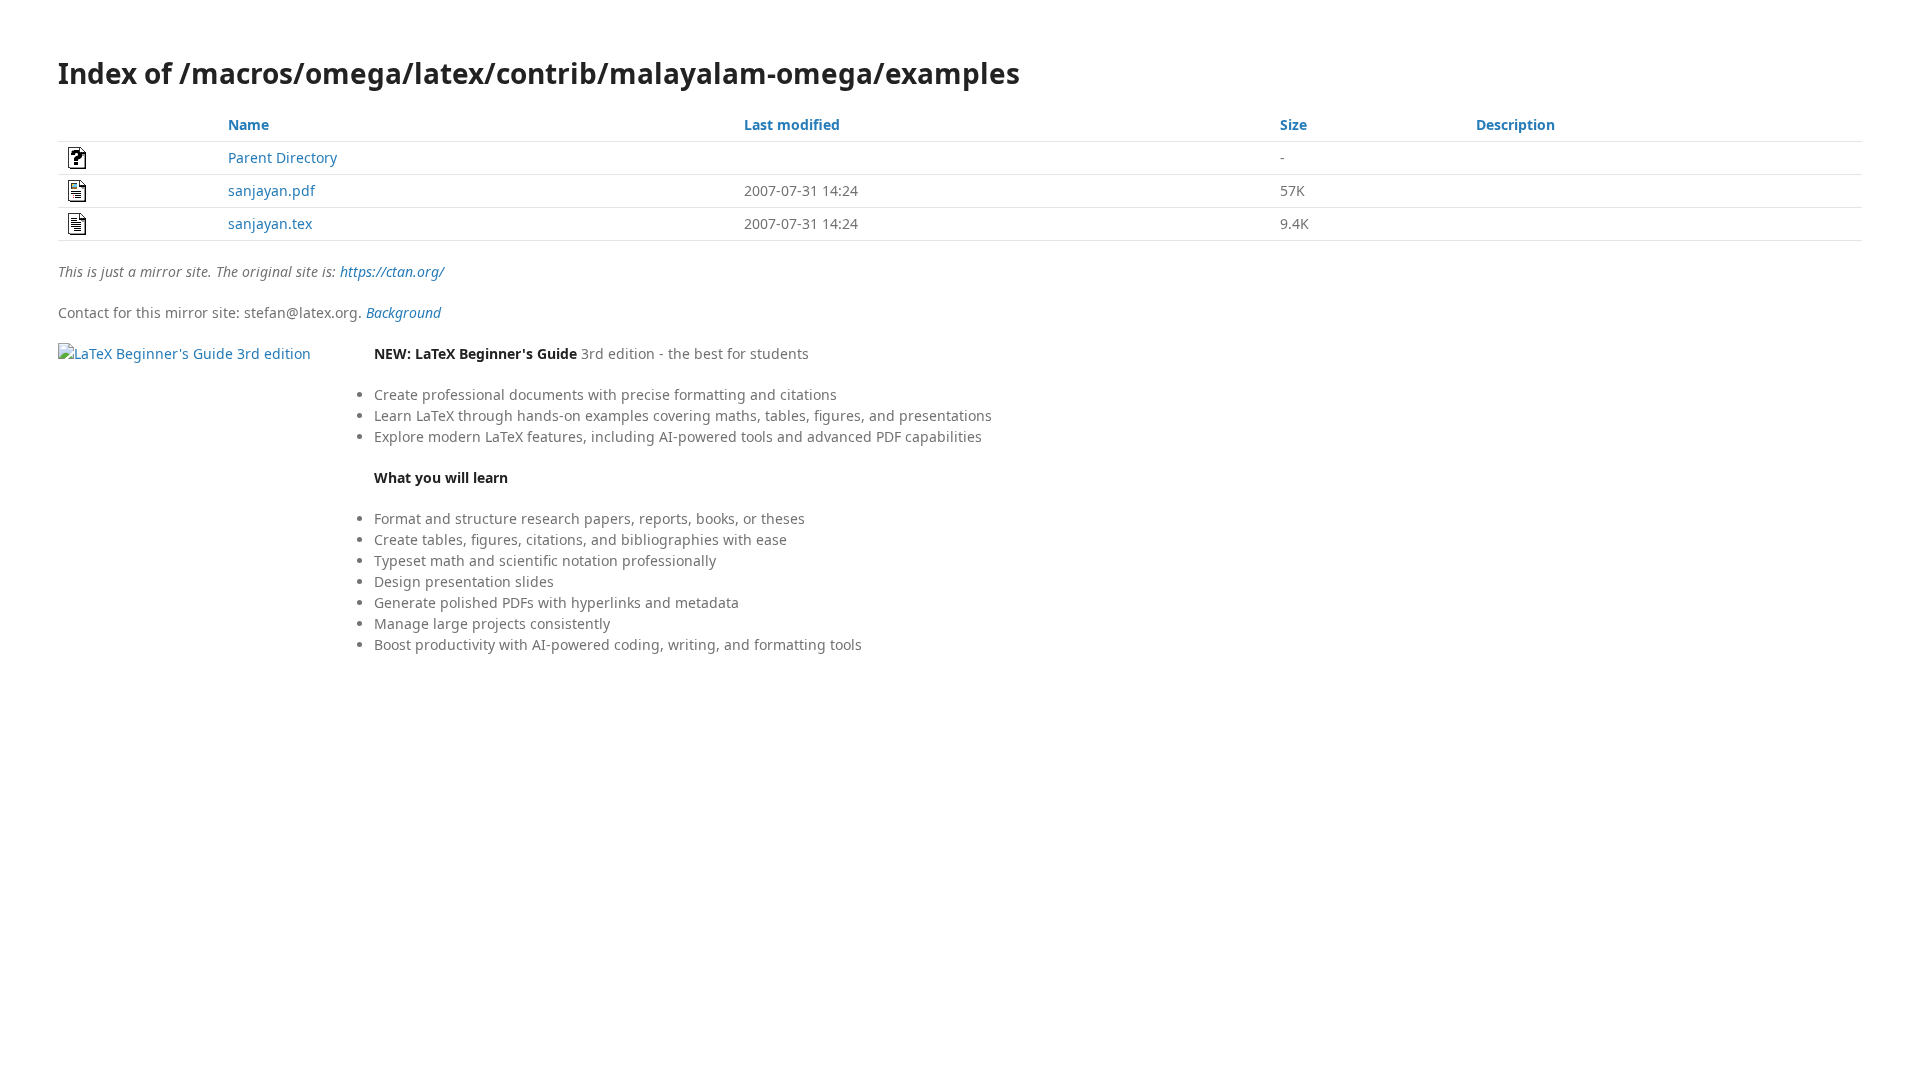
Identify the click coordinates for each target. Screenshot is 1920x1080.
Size (1293, 124)
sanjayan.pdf (271, 190)
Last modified (792, 124)
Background (403, 312)
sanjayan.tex (270, 223)
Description (1515, 124)
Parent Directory (282, 157)
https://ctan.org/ (392, 271)
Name (248, 124)
